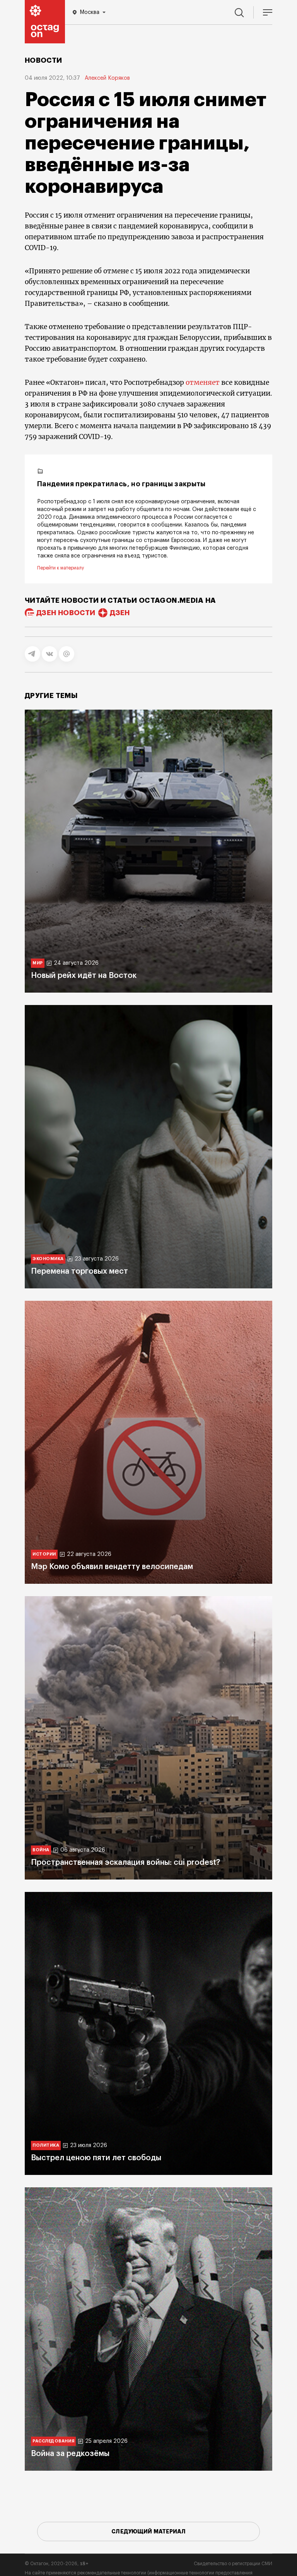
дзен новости (66, 613)
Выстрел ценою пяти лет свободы (96, 2158)
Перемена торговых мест (79, 1271)
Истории (44, 1554)
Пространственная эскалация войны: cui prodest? (125, 1863)
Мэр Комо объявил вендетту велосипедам (112, 1567)
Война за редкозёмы (70, 2454)
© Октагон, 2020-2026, (57, 2564)
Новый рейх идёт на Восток (84, 976)
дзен (120, 613)
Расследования (53, 2441)
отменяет (203, 382)
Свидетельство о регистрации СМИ (233, 2564)
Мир (38, 963)
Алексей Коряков (107, 78)
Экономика (48, 1259)
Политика (46, 2145)
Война (41, 1850)
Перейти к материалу (61, 568)
